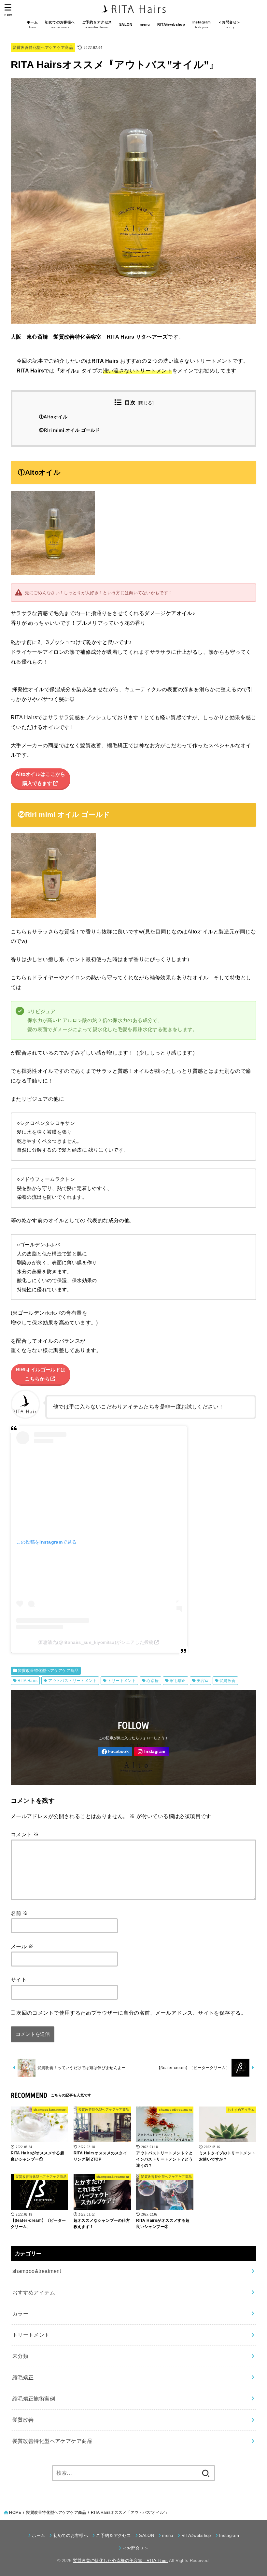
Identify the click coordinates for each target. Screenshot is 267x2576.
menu (145, 24)
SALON (126, 24)
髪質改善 (228, 1681)
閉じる (146, 403)
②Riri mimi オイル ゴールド (69, 430)
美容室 (203, 1681)
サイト (19, 1980)
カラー (20, 2314)
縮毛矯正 (178, 1681)
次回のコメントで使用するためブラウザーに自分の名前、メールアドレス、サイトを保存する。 (131, 2013)
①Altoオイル (53, 417)
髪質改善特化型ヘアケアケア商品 (43, 48)
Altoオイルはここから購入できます (41, 779)
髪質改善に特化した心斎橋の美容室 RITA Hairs (120, 2561)
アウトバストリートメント (72, 1681)
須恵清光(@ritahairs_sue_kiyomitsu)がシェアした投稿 (96, 1642)
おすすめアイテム (34, 2292)
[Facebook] (115, 1752)
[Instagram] (152, 1752)
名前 (20, 1913)
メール (22, 1946)
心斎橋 (153, 1681)
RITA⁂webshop (171, 24)
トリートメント (122, 1681)
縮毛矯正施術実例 (34, 2399)
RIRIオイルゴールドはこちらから (41, 1374)
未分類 (20, 2356)
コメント (25, 1834)
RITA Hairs (28, 1681)
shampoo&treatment (37, 2271)
